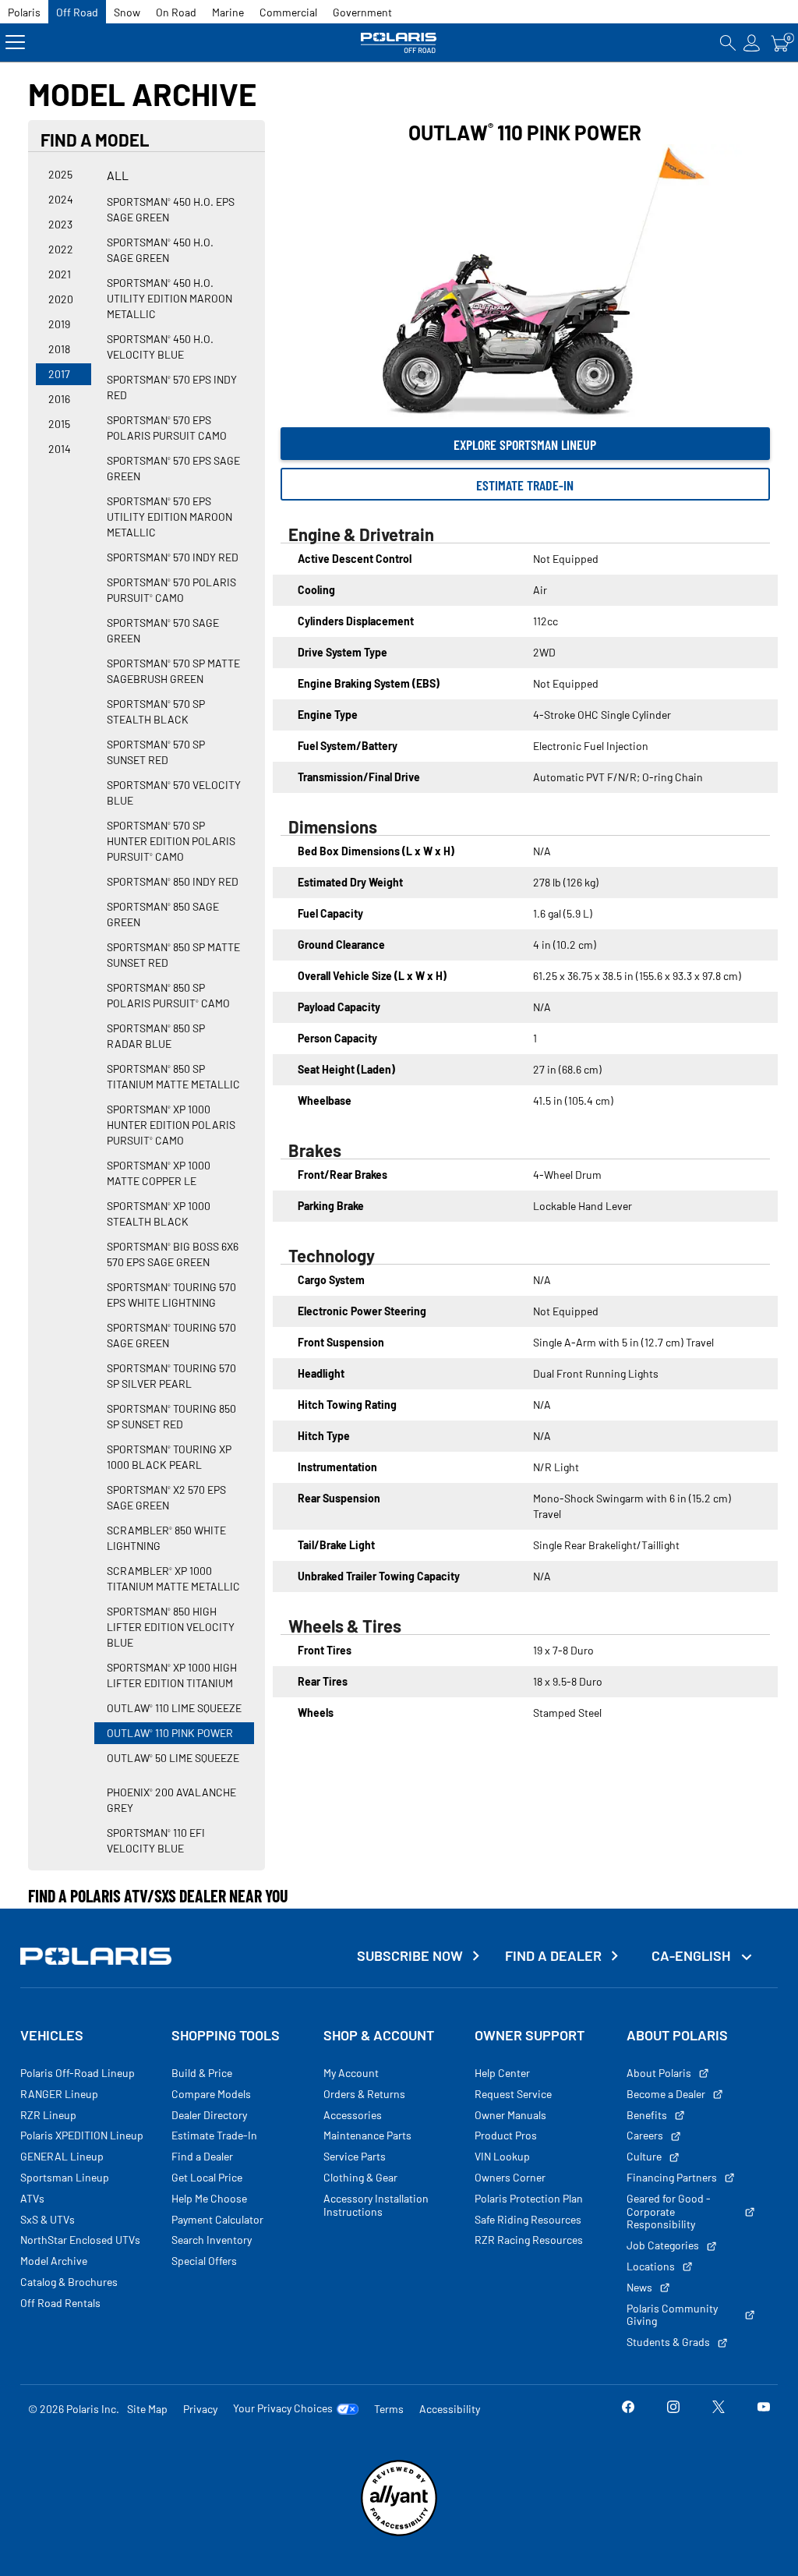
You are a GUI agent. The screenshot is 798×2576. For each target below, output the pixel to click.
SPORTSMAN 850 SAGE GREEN (163, 914)
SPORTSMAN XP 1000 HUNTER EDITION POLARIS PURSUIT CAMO (171, 1125)
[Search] (728, 42)
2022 (61, 249)
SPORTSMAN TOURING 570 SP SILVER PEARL (171, 1376)
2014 (60, 449)
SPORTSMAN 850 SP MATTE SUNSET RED (173, 955)
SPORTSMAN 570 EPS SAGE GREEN (173, 468)
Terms (389, 2409)
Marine (228, 12)
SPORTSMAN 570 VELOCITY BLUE (174, 793)
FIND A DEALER (553, 1956)
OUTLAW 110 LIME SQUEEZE (174, 1708)
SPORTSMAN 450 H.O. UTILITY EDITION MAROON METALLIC (169, 298)
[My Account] (752, 42)
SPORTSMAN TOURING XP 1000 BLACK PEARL (169, 1457)
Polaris (24, 12)
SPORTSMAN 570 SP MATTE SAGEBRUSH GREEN (173, 671)
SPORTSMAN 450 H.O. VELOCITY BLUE (160, 347)
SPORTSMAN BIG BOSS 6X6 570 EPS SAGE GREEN (173, 1254)
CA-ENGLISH (692, 1955)
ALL (118, 175)
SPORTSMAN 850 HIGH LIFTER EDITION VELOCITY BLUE (171, 1627)
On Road (176, 12)
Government (362, 12)
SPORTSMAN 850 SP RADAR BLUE (156, 1036)
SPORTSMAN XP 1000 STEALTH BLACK (159, 1214)
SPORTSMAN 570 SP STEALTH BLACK (156, 711)
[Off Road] (399, 42)
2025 (60, 174)
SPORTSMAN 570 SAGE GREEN (163, 630)
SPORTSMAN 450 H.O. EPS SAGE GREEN (171, 209)
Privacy (200, 2409)
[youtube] (764, 2409)
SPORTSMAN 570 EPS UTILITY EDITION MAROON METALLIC (169, 517)
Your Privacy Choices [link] (283, 2408)
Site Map (147, 2409)
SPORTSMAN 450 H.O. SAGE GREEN (160, 250)
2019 (59, 324)
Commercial (288, 12)
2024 (61, 199)
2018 (59, 349)
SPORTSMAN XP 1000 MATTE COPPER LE (159, 1173)
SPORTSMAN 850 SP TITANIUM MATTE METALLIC (173, 1076)
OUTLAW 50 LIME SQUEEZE (173, 1758)
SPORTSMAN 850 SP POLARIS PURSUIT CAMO (168, 995)
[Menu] (15, 42)
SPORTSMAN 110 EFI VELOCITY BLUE (156, 1840)
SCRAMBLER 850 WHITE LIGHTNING (166, 1538)
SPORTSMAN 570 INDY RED (173, 557)
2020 (61, 299)
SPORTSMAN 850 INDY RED (173, 881)
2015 (59, 424)
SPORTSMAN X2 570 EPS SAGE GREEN (166, 1497)
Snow (127, 12)
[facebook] (628, 2409)
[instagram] (673, 2409)
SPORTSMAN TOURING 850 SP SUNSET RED (171, 1416)
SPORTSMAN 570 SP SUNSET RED (156, 752)
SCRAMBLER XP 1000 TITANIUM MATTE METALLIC (173, 1578)
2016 (59, 399)
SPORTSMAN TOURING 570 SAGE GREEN (171, 1335)
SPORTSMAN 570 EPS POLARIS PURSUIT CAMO (167, 428)
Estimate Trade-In (525, 485)
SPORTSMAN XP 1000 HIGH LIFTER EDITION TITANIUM (172, 1675)
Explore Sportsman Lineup (525, 444)
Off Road (77, 12)
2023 (60, 224)
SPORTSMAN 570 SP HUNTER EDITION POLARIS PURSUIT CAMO (171, 841)
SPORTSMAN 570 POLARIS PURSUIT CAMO (171, 590)
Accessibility (450, 2409)
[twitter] (719, 2409)
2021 (60, 274)
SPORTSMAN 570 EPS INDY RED (172, 387)
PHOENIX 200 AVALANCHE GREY (171, 1800)
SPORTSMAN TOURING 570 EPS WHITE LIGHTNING (171, 1295)
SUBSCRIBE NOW (410, 1956)
